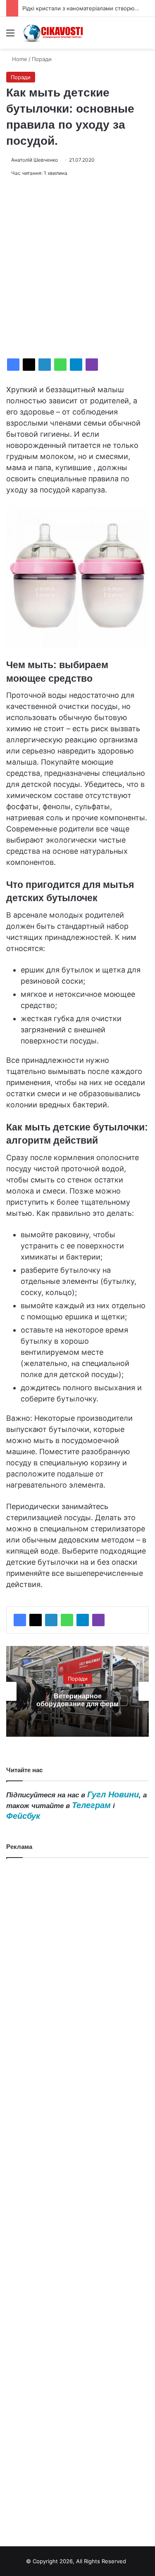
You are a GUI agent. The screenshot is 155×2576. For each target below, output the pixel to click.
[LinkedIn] (45, 365)
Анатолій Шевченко (35, 160)
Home (19, 59)
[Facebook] (13, 365)
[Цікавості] (54, 33)
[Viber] (92, 365)
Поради (42, 59)
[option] (77, 1691)
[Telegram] (76, 365)
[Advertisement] (77, 268)
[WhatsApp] (60, 365)
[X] (29, 365)
